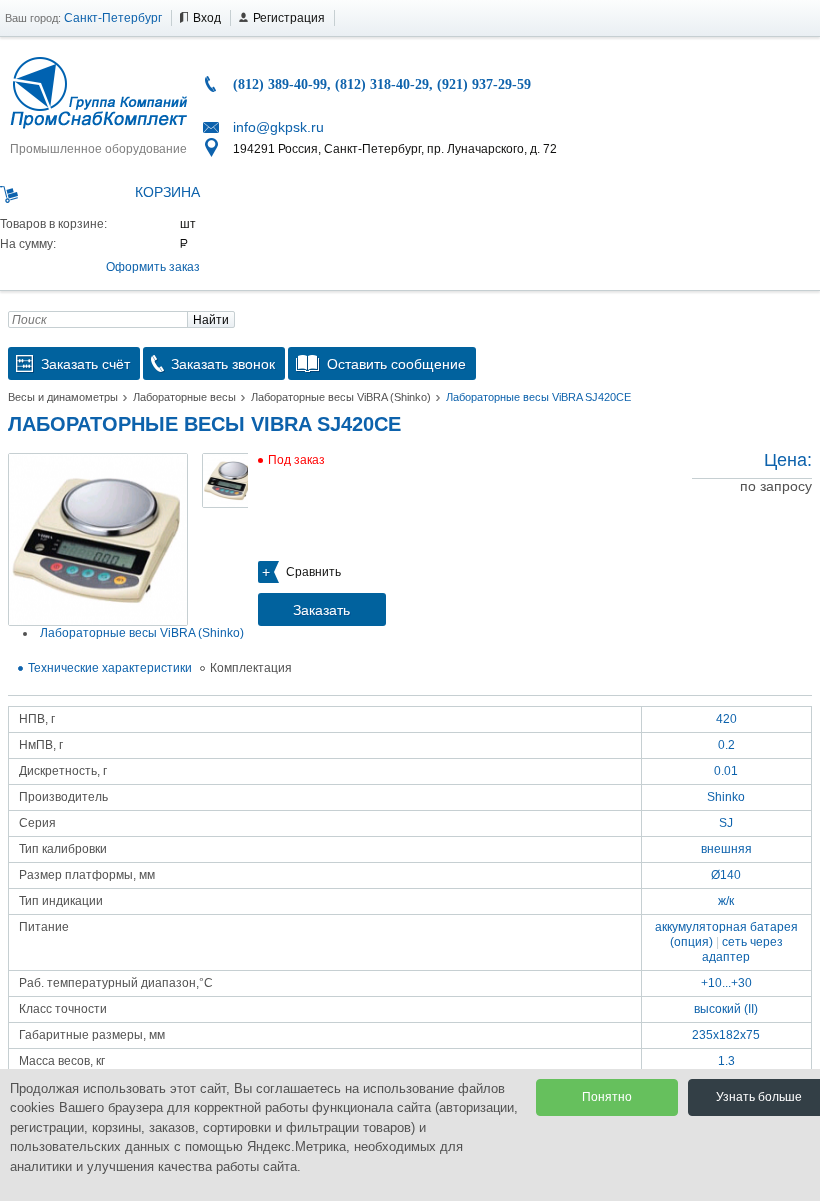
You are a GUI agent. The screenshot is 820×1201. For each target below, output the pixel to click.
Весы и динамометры (63, 397)
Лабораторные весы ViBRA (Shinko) (341, 397)
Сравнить (313, 572)
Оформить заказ (153, 267)
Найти (211, 320)
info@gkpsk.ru (278, 127)
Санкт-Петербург (113, 18)
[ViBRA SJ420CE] (98, 539)
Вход (207, 18)
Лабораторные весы (184, 397)
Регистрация (289, 18)
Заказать (321, 610)
